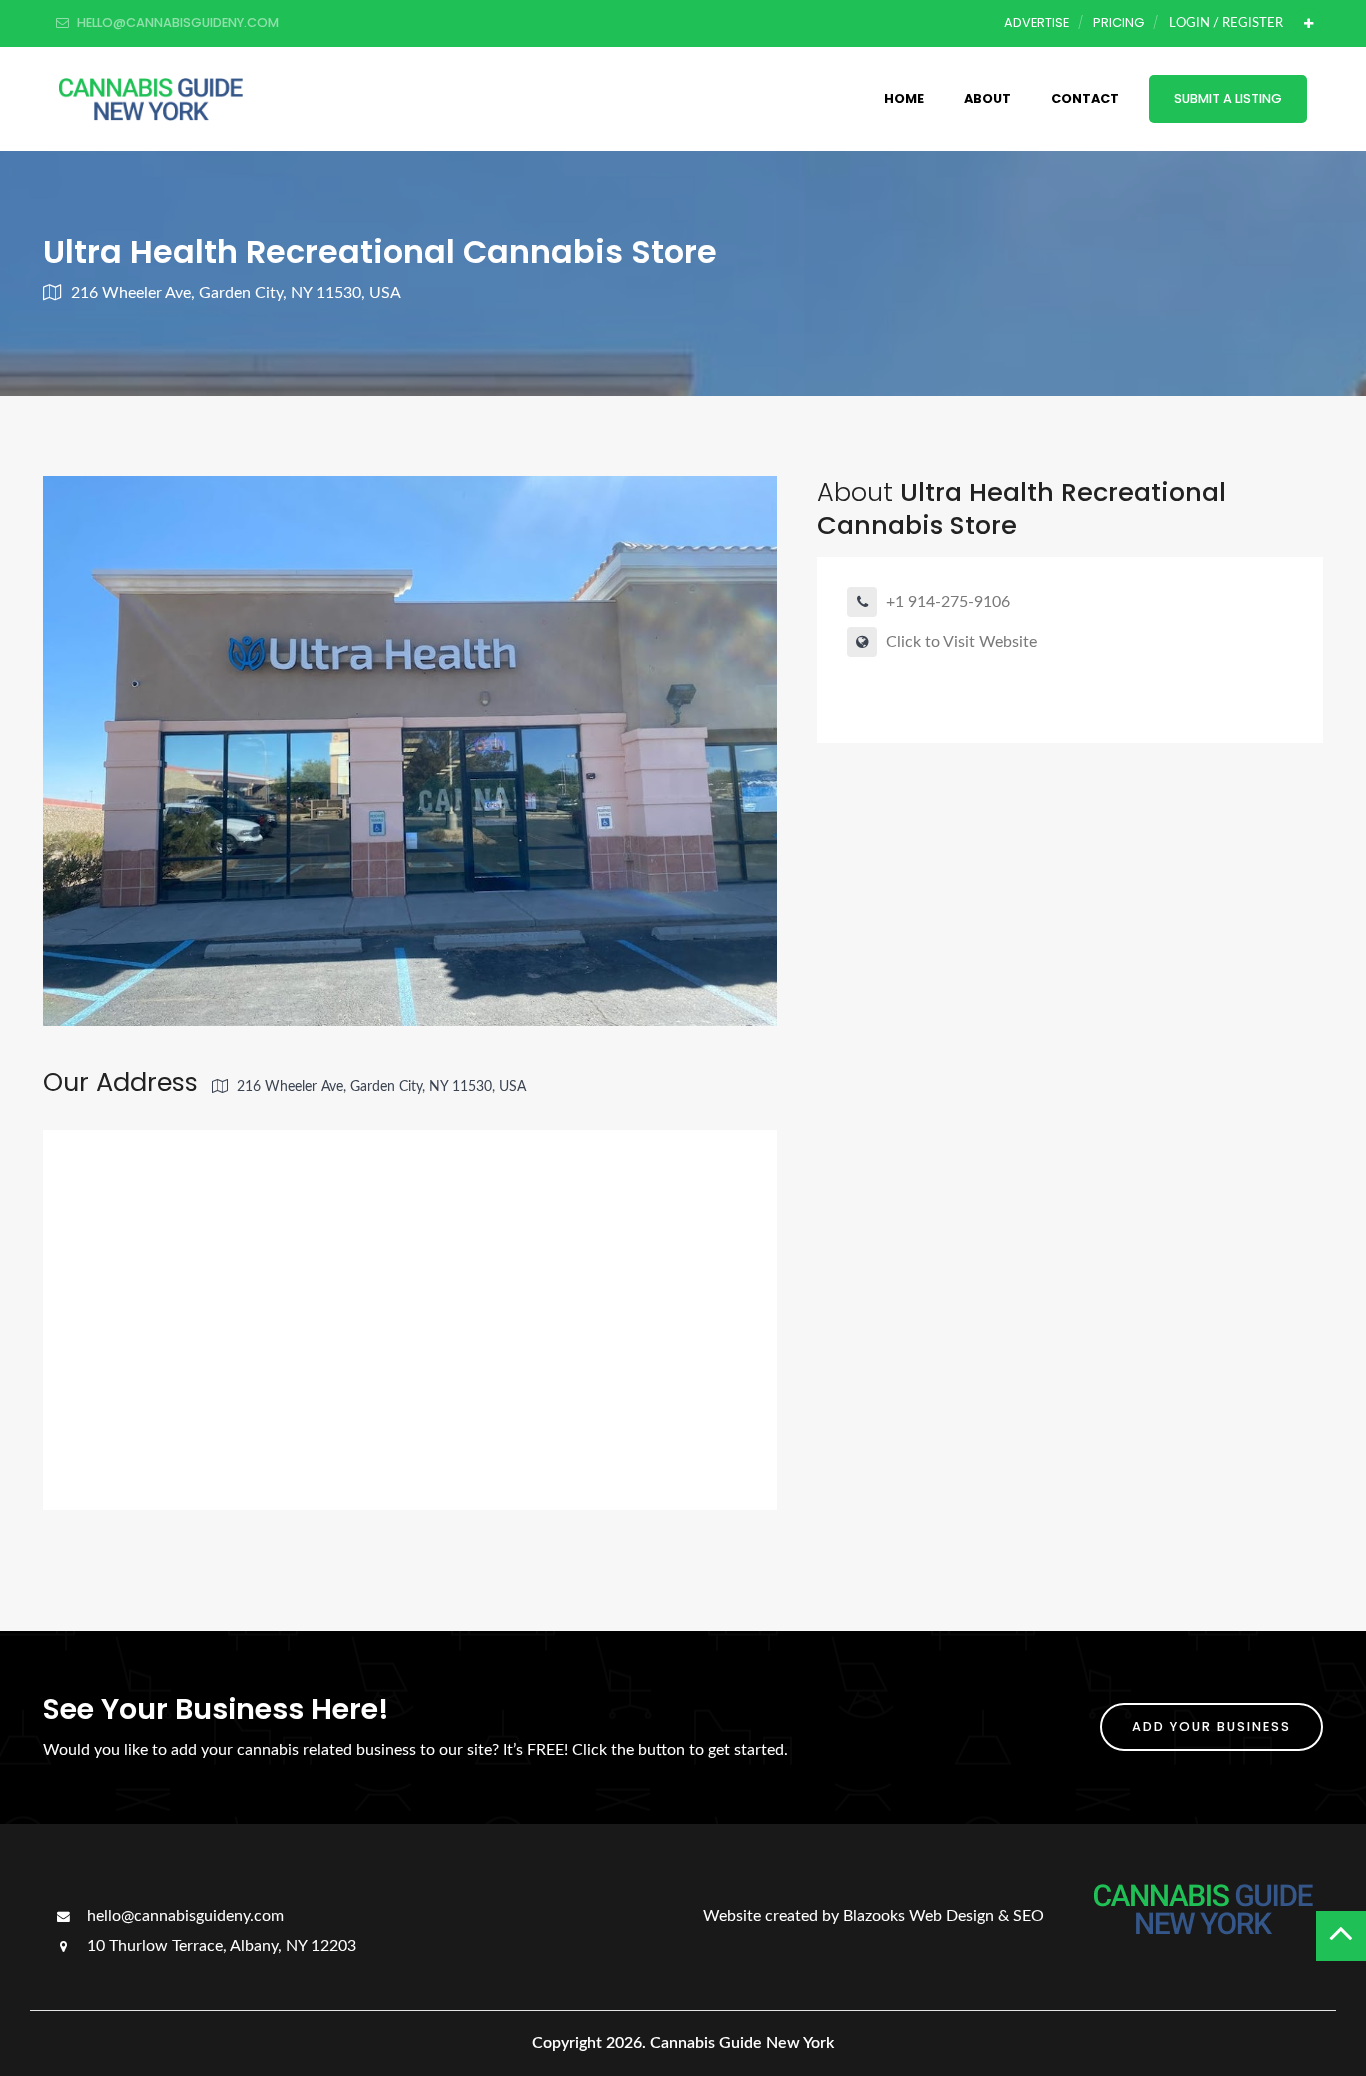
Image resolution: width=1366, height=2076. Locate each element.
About (987, 98)
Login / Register (1226, 23)
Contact (1085, 98)
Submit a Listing (1228, 98)
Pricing (1118, 22)
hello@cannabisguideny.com (183, 1916)
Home (904, 98)
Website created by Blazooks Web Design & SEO (873, 1916)
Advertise (1036, 22)
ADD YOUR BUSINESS (1211, 1726)
